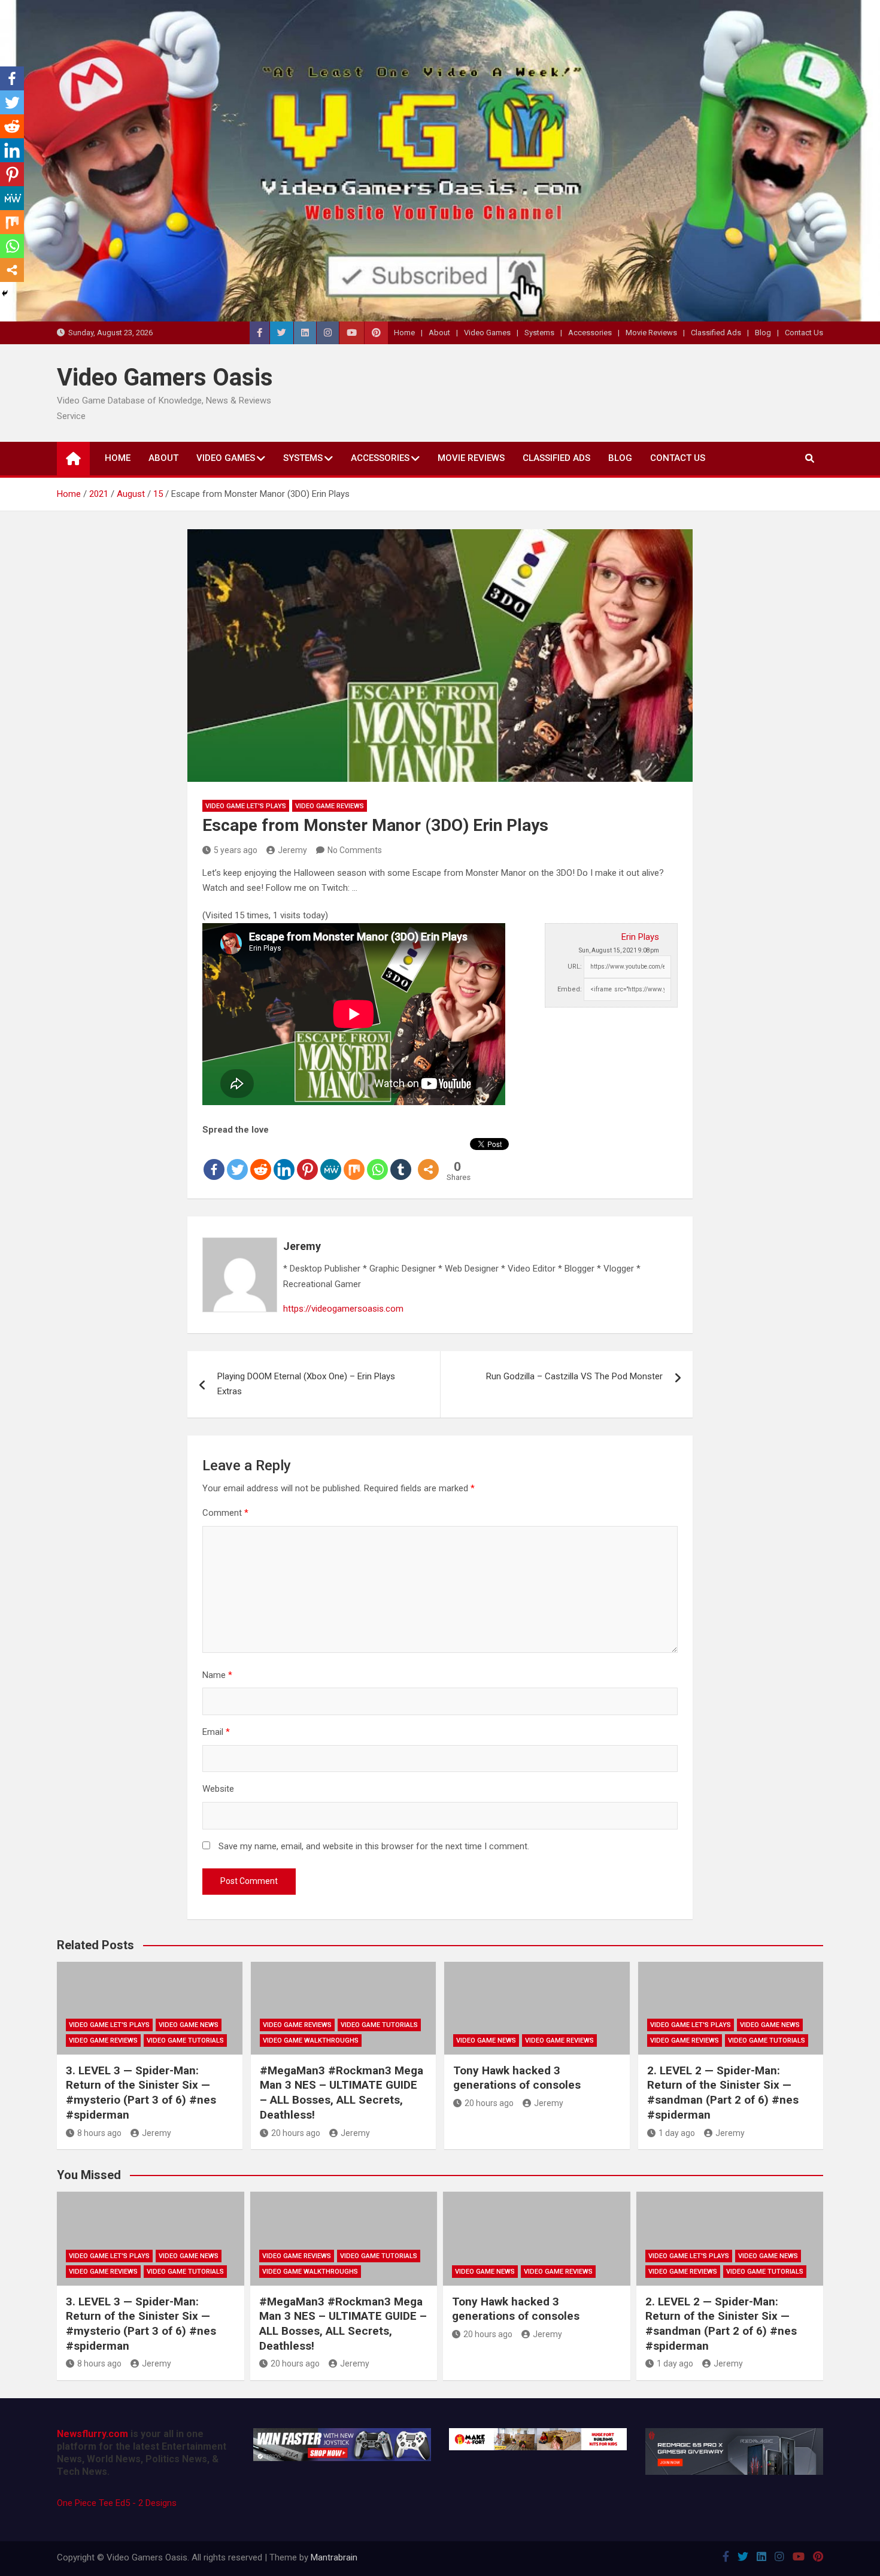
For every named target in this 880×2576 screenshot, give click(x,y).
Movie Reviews (651, 333)
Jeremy (292, 850)
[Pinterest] (307, 1160)
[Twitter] (237, 1160)
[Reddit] (261, 1160)
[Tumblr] (401, 1160)
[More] (428, 1160)
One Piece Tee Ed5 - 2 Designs (117, 2503)
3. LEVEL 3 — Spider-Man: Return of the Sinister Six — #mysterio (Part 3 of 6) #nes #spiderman (141, 2093)
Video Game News (189, 2025)
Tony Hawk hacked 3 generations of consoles (517, 2078)
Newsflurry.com (92, 2434)
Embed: (570, 989)
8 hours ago (99, 2133)
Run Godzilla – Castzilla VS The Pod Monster (574, 1376)
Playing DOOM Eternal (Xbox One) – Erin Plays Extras (306, 1384)
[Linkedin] (284, 1160)
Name (217, 1675)
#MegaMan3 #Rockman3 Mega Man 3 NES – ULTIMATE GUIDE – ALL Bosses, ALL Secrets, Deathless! (342, 2093)
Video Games (487, 333)
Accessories (590, 333)
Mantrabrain (334, 2557)
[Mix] (354, 1160)
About (439, 333)
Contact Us (804, 333)
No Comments (355, 850)
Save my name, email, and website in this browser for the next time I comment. (374, 1846)
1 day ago (677, 2133)
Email (216, 1732)
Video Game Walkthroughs (311, 2041)
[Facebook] (214, 1160)
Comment (225, 1513)
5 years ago (236, 850)
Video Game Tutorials (185, 2041)
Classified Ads (716, 333)
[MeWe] (331, 1160)
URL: (575, 967)
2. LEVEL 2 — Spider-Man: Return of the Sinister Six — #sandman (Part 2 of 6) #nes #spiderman (723, 2093)
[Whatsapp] (377, 1160)
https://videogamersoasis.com (343, 1309)
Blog (763, 333)
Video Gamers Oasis (165, 377)
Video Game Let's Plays (246, 806)
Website (218, 1789)
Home (404, 333)
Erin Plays (640, 937)
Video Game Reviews (330, 806)
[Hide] (5, 293)
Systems (539, 333)
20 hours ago (296, 2133)
